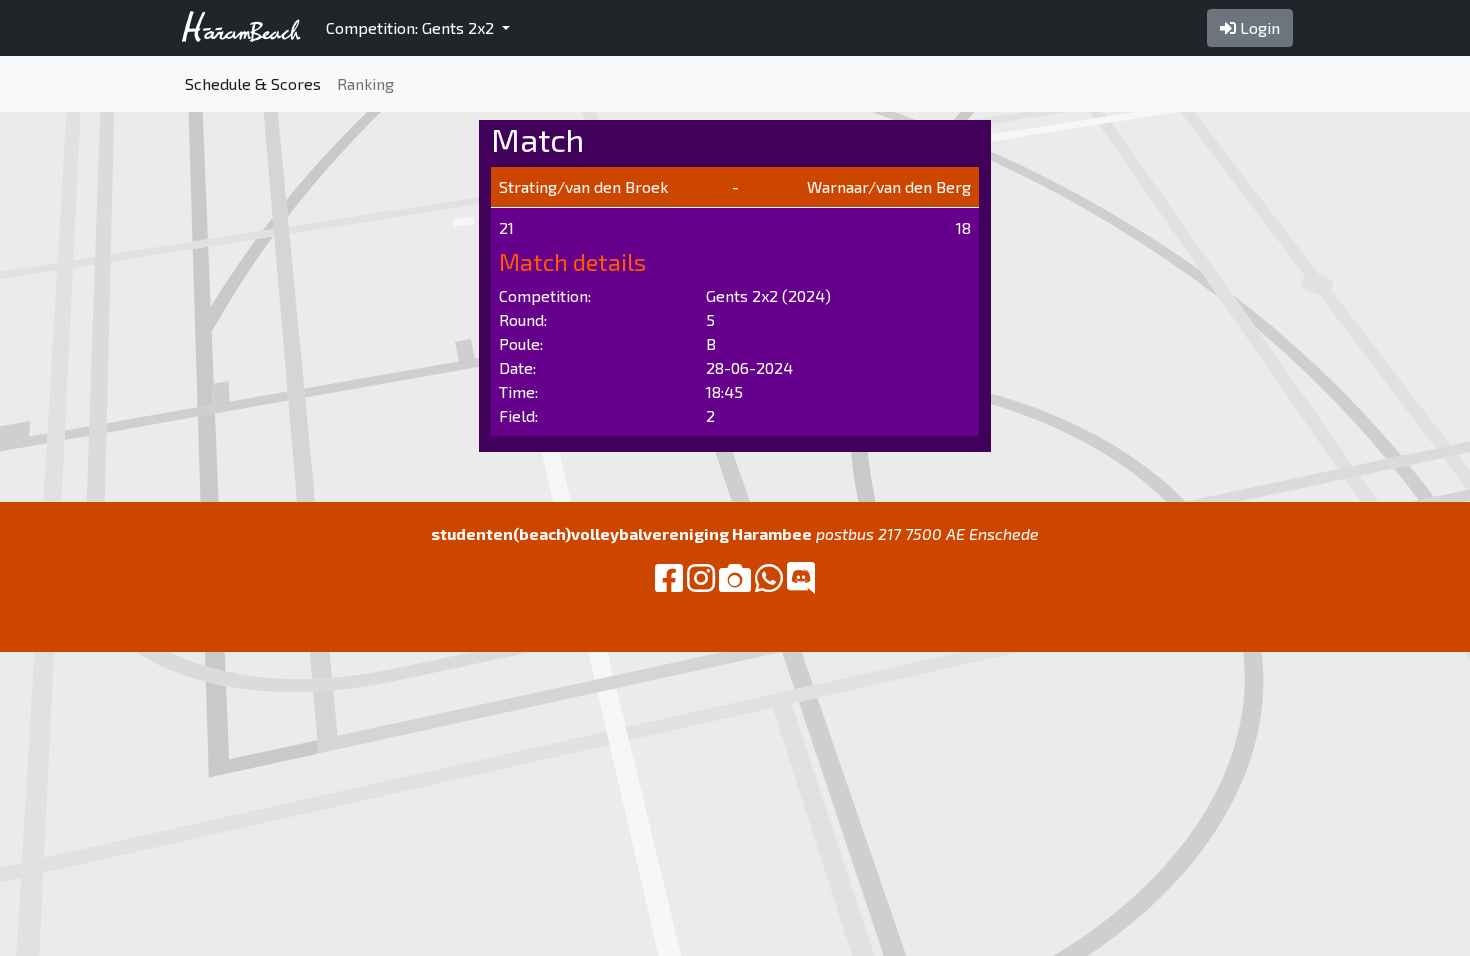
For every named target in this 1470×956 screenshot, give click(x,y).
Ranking (365, 83)
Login (1258, 27)
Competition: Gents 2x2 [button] (412, 27)
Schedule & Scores (253, 83)
